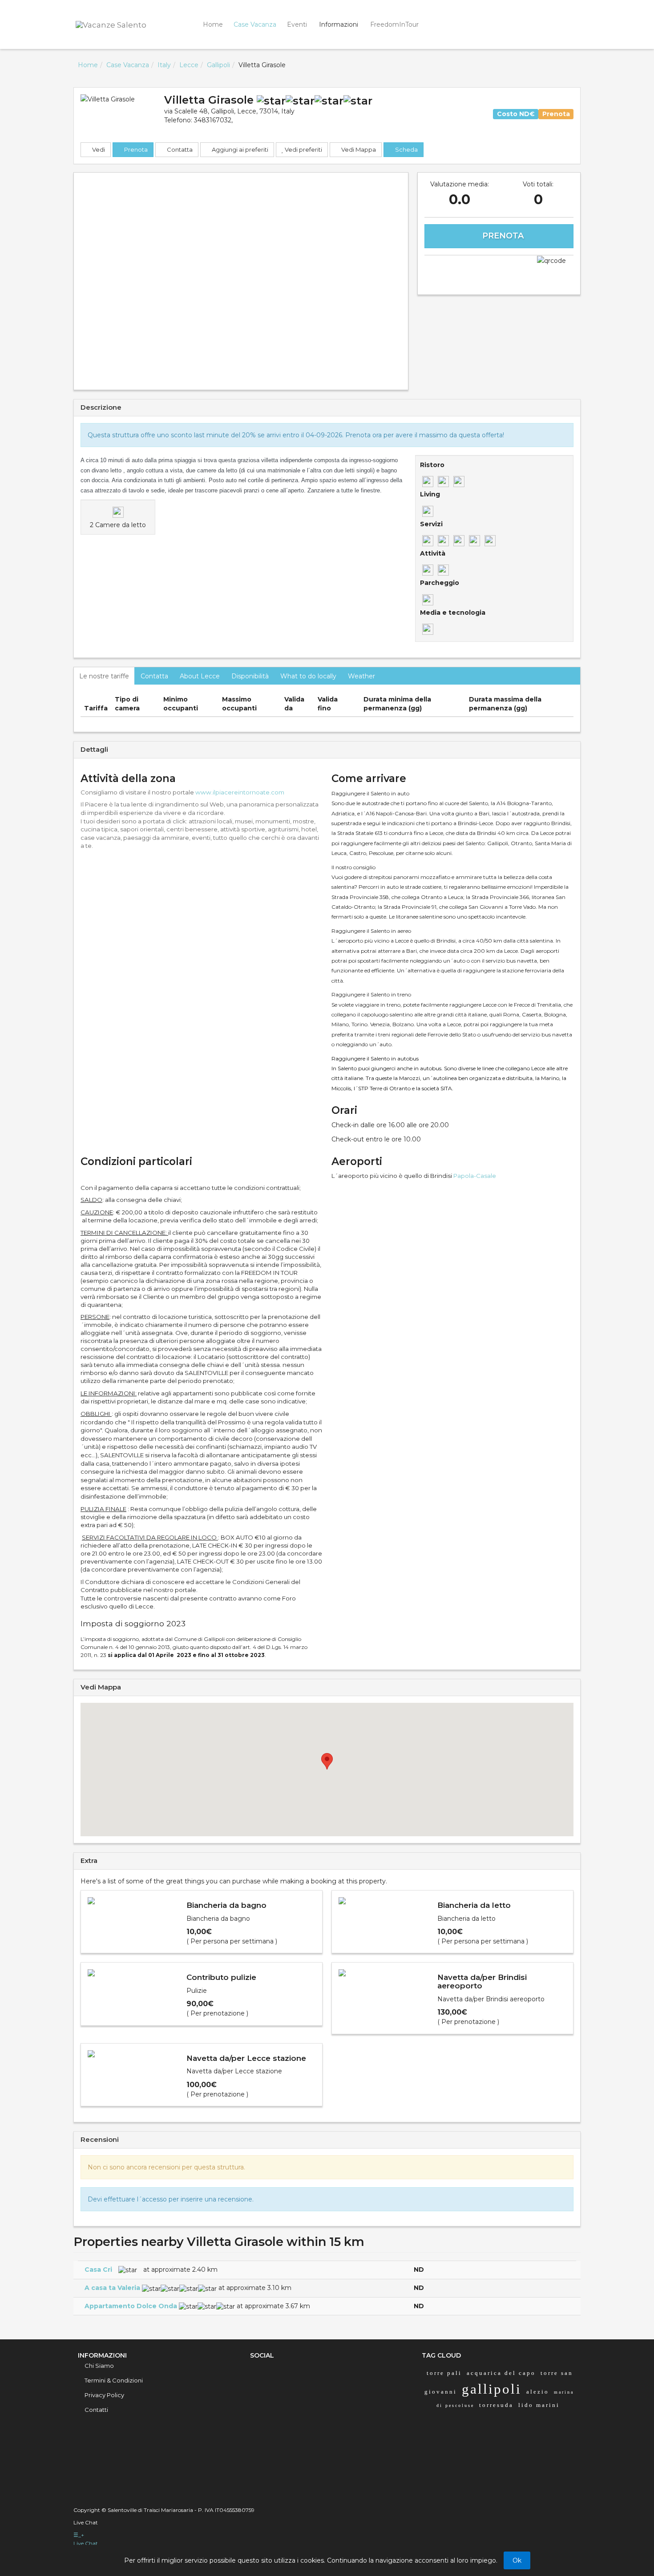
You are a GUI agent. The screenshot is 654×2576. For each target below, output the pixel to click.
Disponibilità (250, 676)
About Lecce (200, 676)
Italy (164, 65)
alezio (538, 2392)
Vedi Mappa (358, 149)
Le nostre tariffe (104, 676)
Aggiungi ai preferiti (239, 149)
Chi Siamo (99, 2366)
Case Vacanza (255, 24)
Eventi (297, 24)
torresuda (496, 2405)
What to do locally (308, 676)
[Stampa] (499, 268)
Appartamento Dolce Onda (131, 2306)
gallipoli (492, 2389)
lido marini (539, 2405)
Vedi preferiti (303, 149)
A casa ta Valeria (112, 2288)
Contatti (96, 2410)
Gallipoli (218, 65)
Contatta (179, 149)
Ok (517, 2560)
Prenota (135, 149)
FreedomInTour (394, 24)
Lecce (189, 65)
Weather (361, 676)
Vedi (98, 149)
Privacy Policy (104, 2395)
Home (213, 24)
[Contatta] (446, 268)
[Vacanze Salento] (122, 24)
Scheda (406, 149)
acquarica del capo (501, 2373)
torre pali (444, 2373)
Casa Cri (98, 2270)
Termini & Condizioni (114, 2380)
